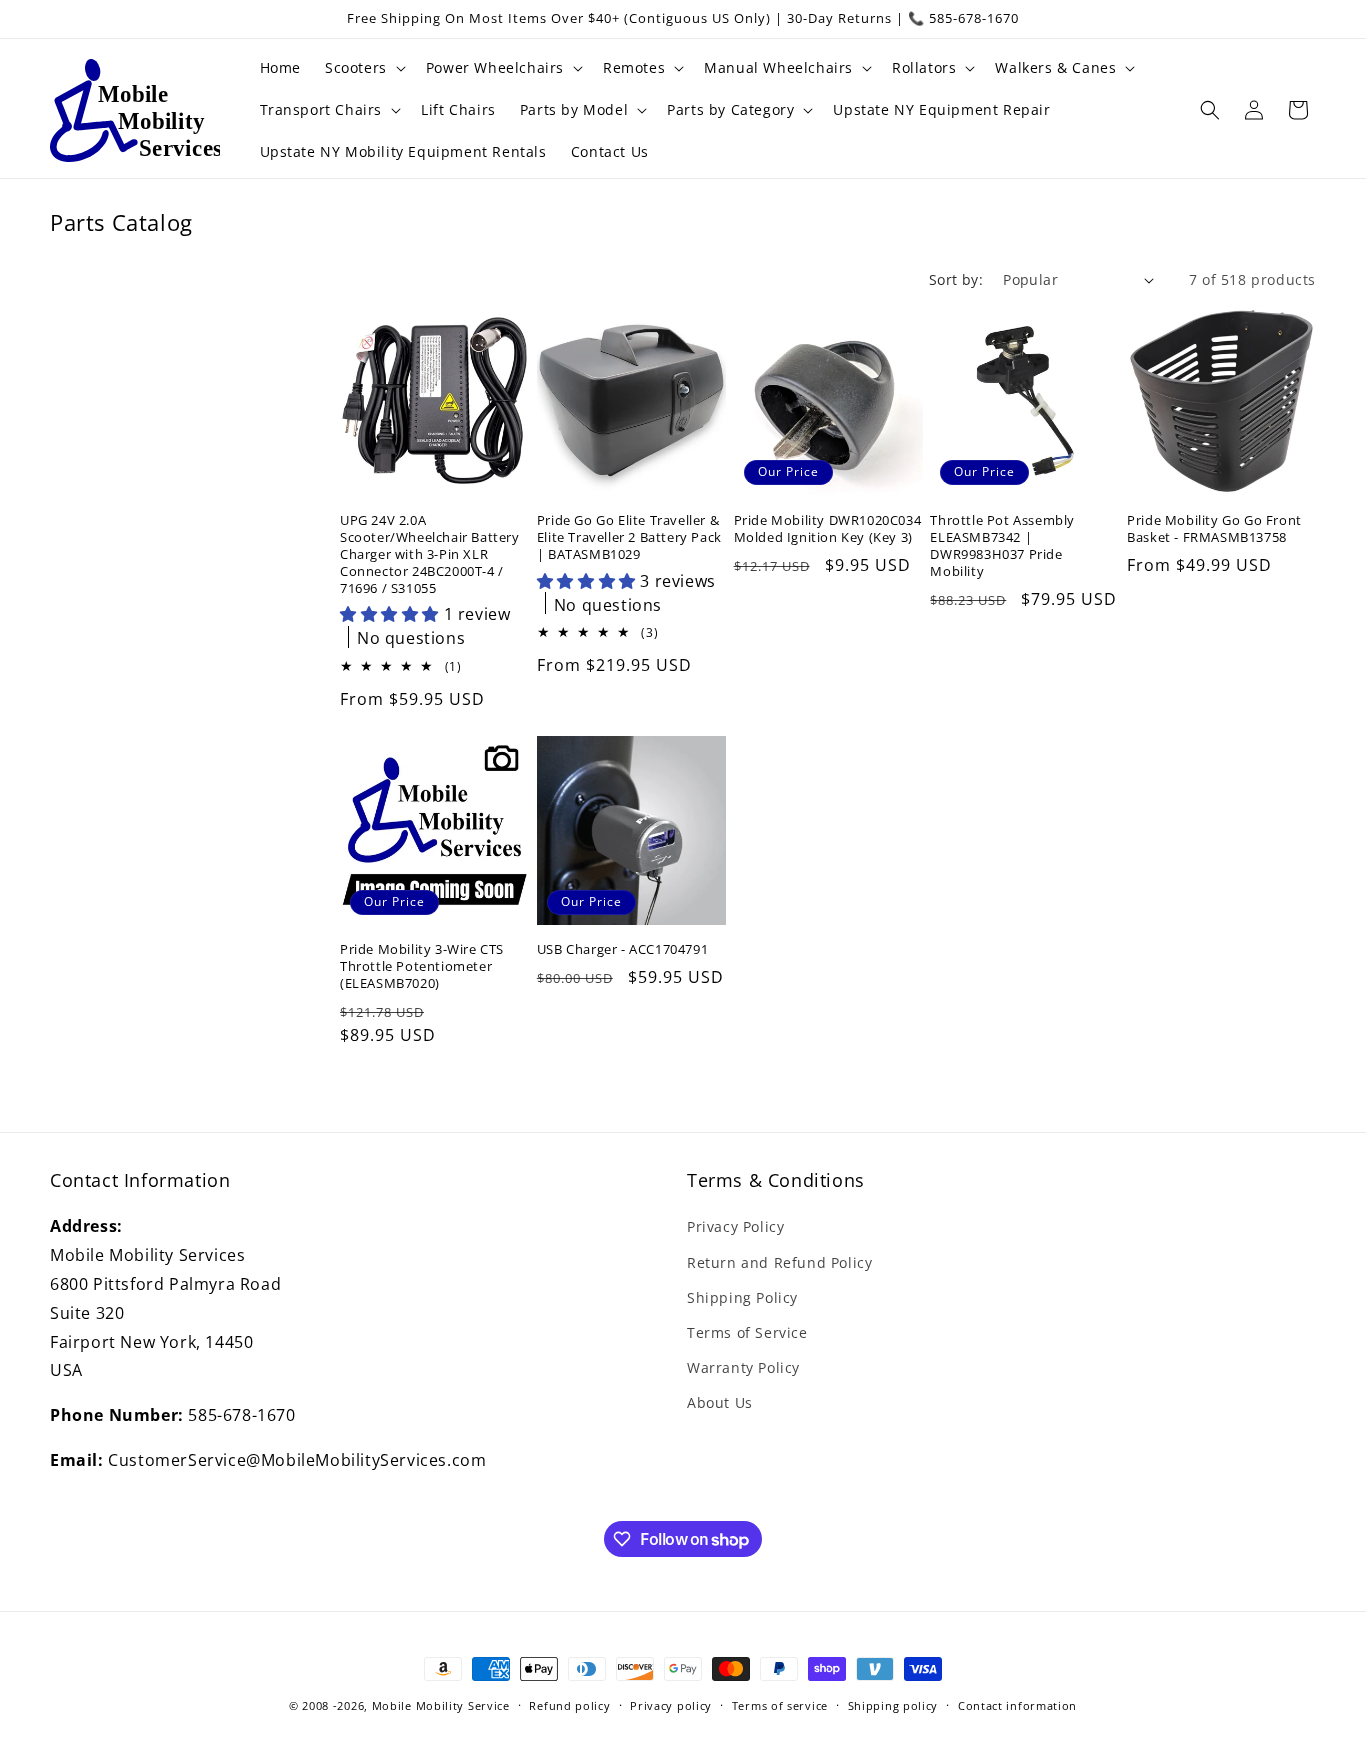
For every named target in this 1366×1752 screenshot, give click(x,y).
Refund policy (569, 1705)
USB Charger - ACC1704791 (622, 949)
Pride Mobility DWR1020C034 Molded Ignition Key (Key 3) (828, 529)
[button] (363, 68)
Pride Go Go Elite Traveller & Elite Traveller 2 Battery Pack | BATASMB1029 (629, 537)
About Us (720, 1402)
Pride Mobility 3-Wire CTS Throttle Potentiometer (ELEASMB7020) (422, 966)
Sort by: (956, 279)
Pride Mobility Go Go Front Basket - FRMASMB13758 (1214, 529)
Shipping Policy (742, 1297)
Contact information (1017, 1705)
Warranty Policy (743, 1367)
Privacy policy (671, 1705)
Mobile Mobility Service (441, 1705)
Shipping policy (893, 1705)
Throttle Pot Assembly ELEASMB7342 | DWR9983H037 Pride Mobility (1002, 546)
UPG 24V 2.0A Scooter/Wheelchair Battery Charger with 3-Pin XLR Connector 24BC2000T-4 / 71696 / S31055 (430, 554)
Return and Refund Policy (779, 1262)
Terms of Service (747, 1332)
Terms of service (780, 1705)
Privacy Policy (735, 1226)
